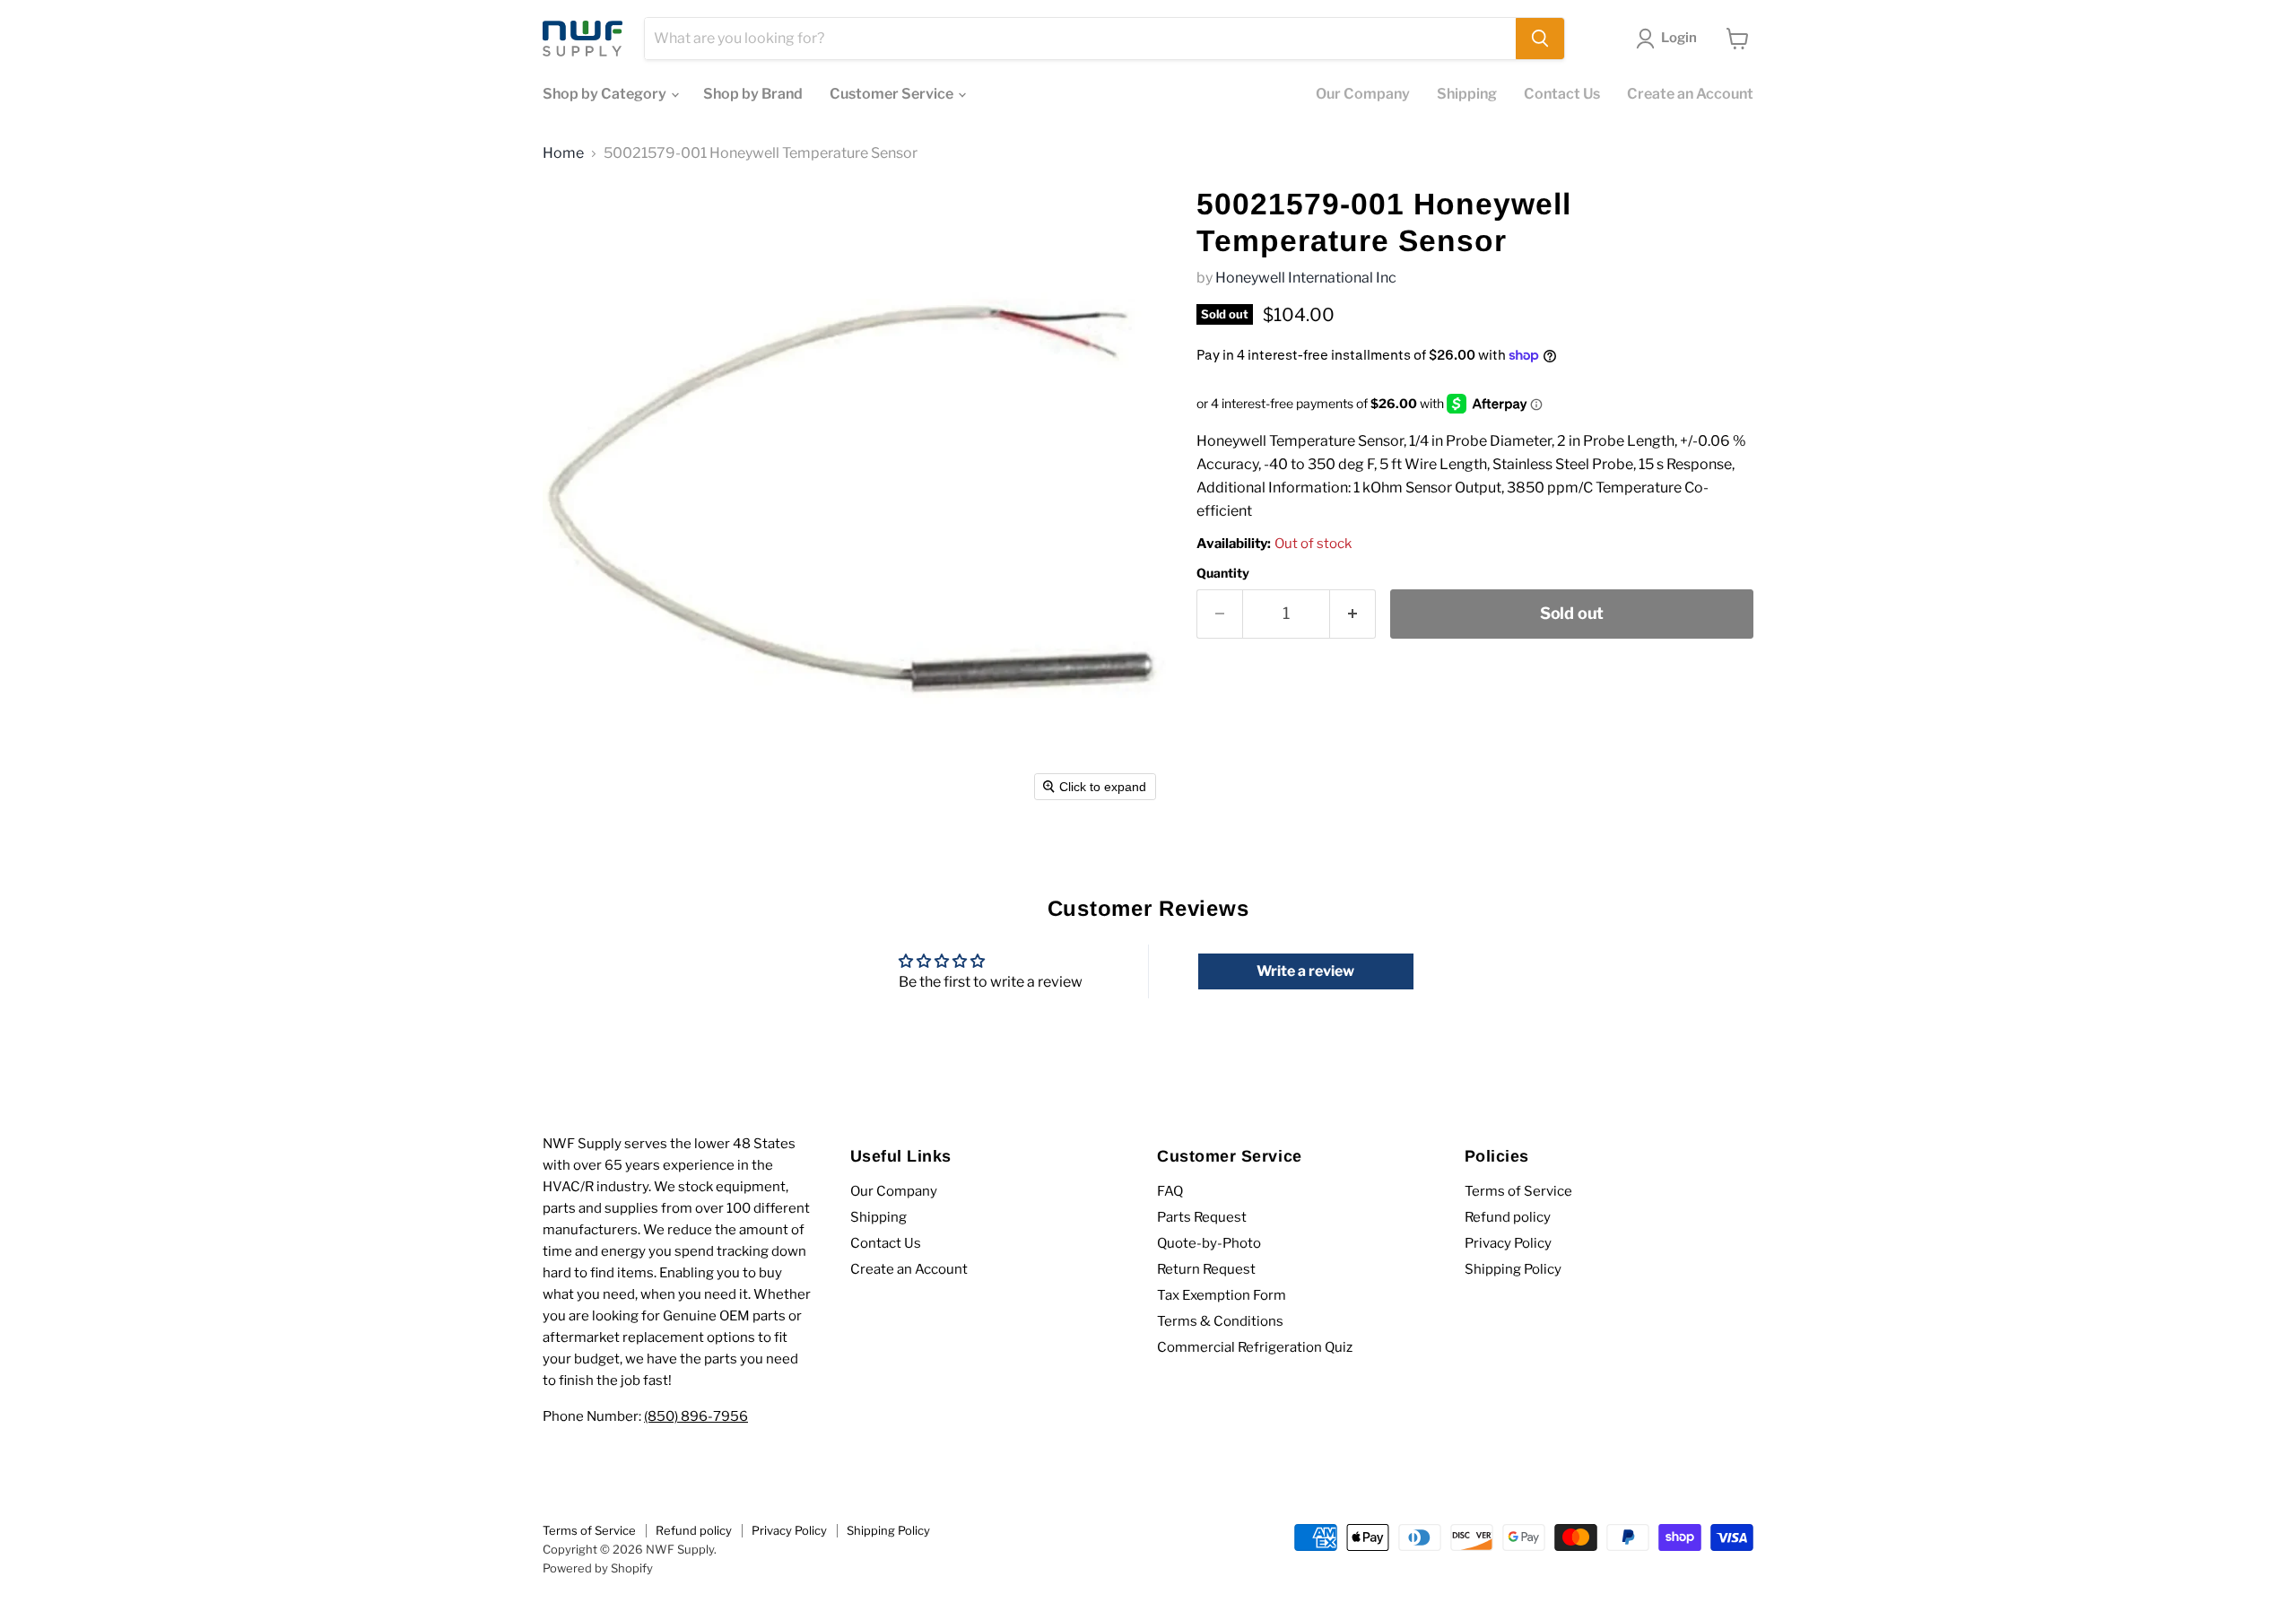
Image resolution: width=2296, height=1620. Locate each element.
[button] (1670, 39)
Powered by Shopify (598, 1568)
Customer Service (893, 94)
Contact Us (1562, 94)
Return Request (1206, 1269)
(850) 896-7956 (696, 1416)
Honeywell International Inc (1306, 278)
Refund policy (1508, 1217)
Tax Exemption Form (1222, 1295)
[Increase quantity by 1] (1353, 614)
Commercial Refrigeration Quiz (1255, 1347)
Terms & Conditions (1220, 1321)
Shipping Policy (1513, 1269)
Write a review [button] (1305, 971)
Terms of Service (1518, 1191)
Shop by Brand (753, 94)
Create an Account (1690, 94)
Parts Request (1202, 1217)
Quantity (1223, 573)
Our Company (1363, 94)
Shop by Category (606, 94)
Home (563, 153)
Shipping (1467, 94)
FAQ (1170, 1191)
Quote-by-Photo (1209, 1243)
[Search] (1540, 39)
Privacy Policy (1508, 1243)
